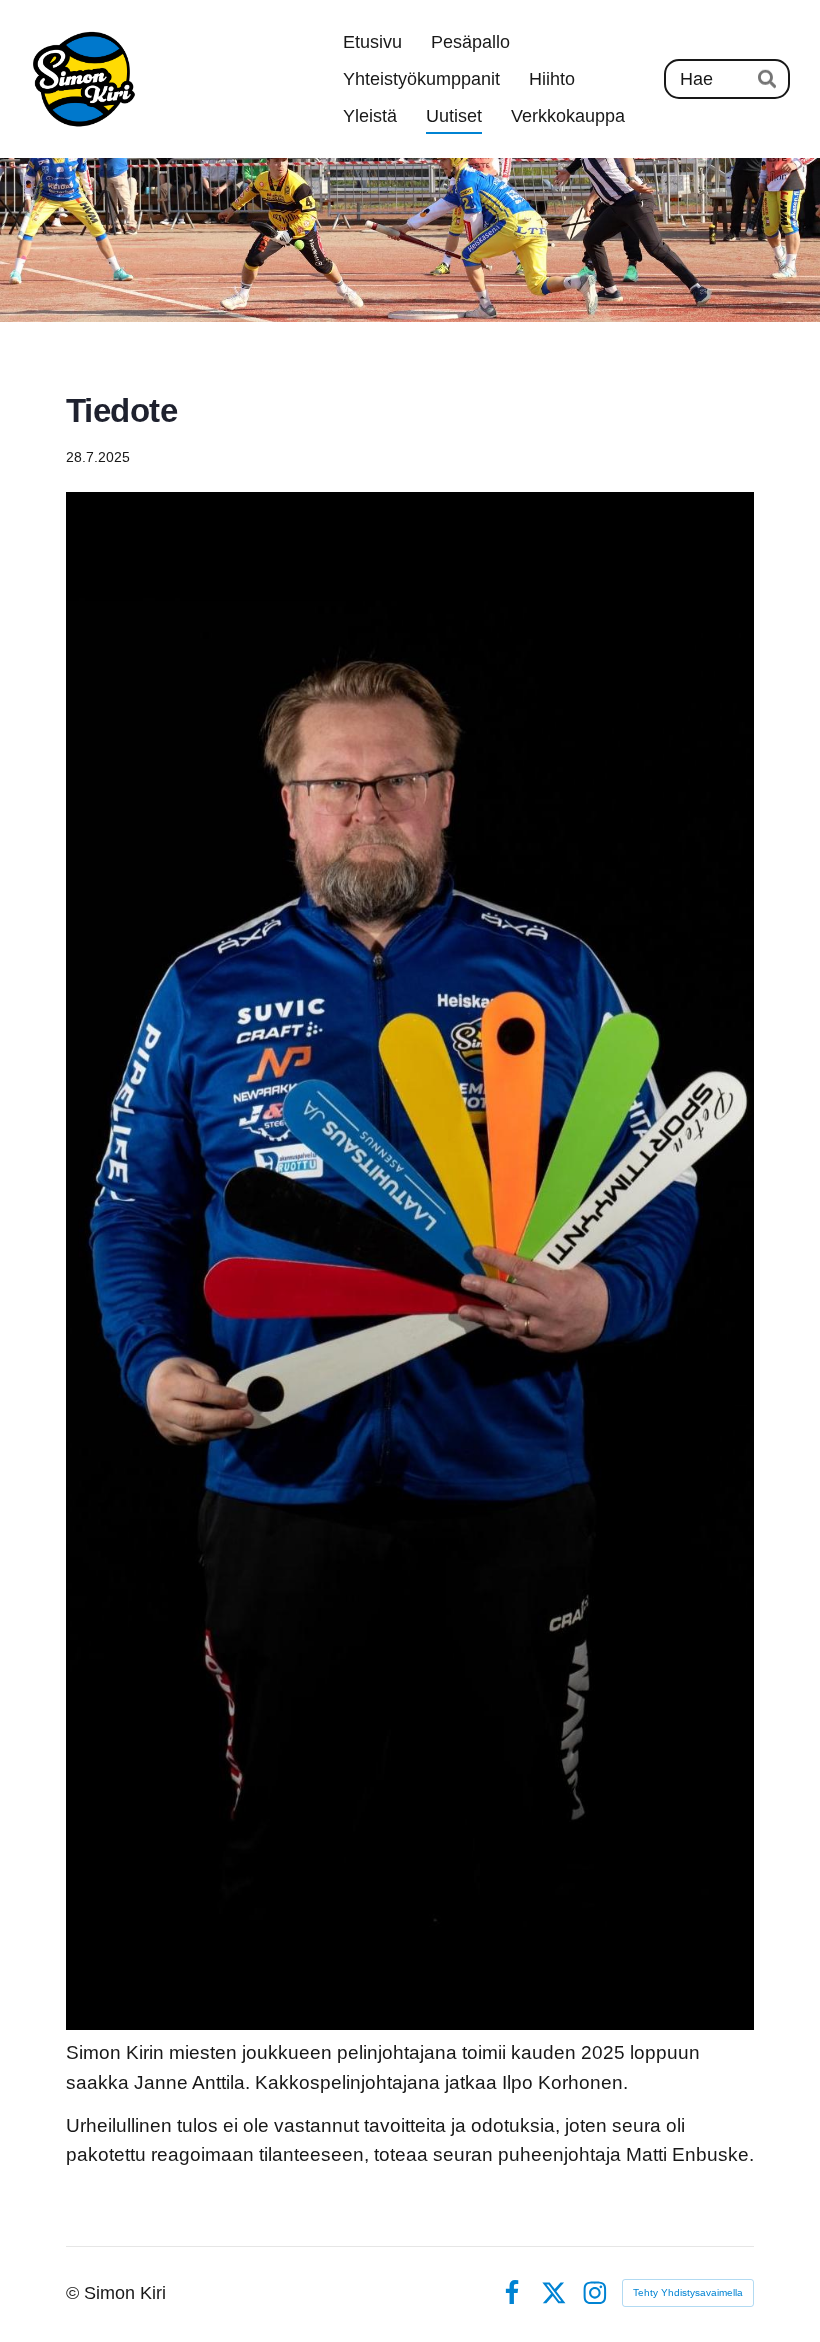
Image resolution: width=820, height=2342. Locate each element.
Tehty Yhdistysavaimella (688, 2292)
